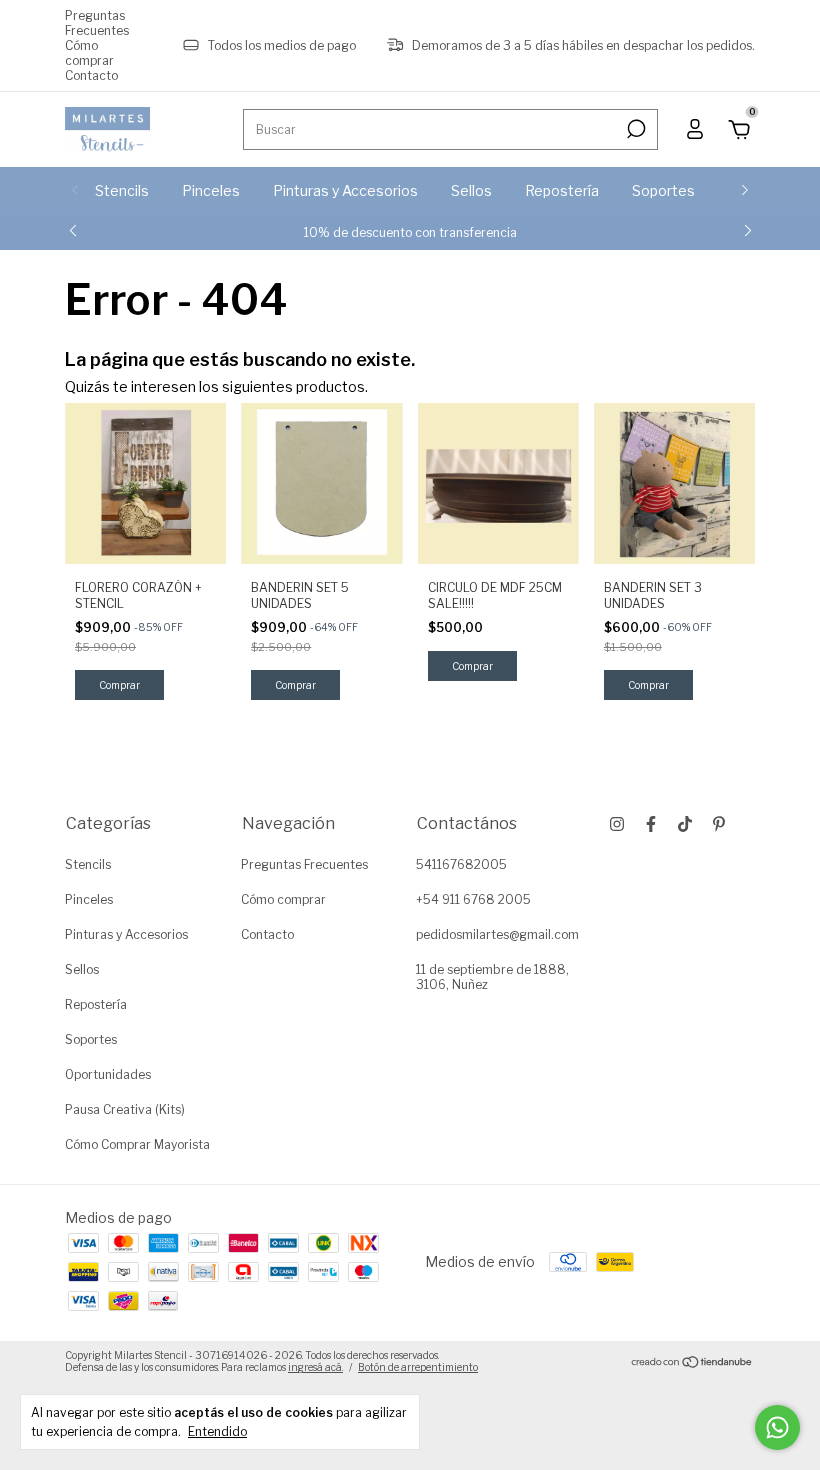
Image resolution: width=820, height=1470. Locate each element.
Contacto (91, 75)
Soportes (663, 190)
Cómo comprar (89, 53)
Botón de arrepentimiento (418, 1367)
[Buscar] (634, 129)
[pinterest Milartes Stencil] (719, 824)
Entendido (217, 1431)
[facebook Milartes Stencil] (651, 824)
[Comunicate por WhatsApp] (777, 1427)
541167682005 (461, 864)
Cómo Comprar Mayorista (137, 1144)
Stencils (122, 190)
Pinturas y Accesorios (345, 190)
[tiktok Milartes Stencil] (685, 824)
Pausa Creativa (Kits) (125, 1109)
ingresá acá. (315, 1367)
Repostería (562, 190)
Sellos (471, 190)
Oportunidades (108, 1074)
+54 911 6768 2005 (473, 899)
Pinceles (211, 190)
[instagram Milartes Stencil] (617, 824)
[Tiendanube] (692, 1363)
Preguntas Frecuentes (97, 23)
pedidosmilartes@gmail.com (497, 934)
